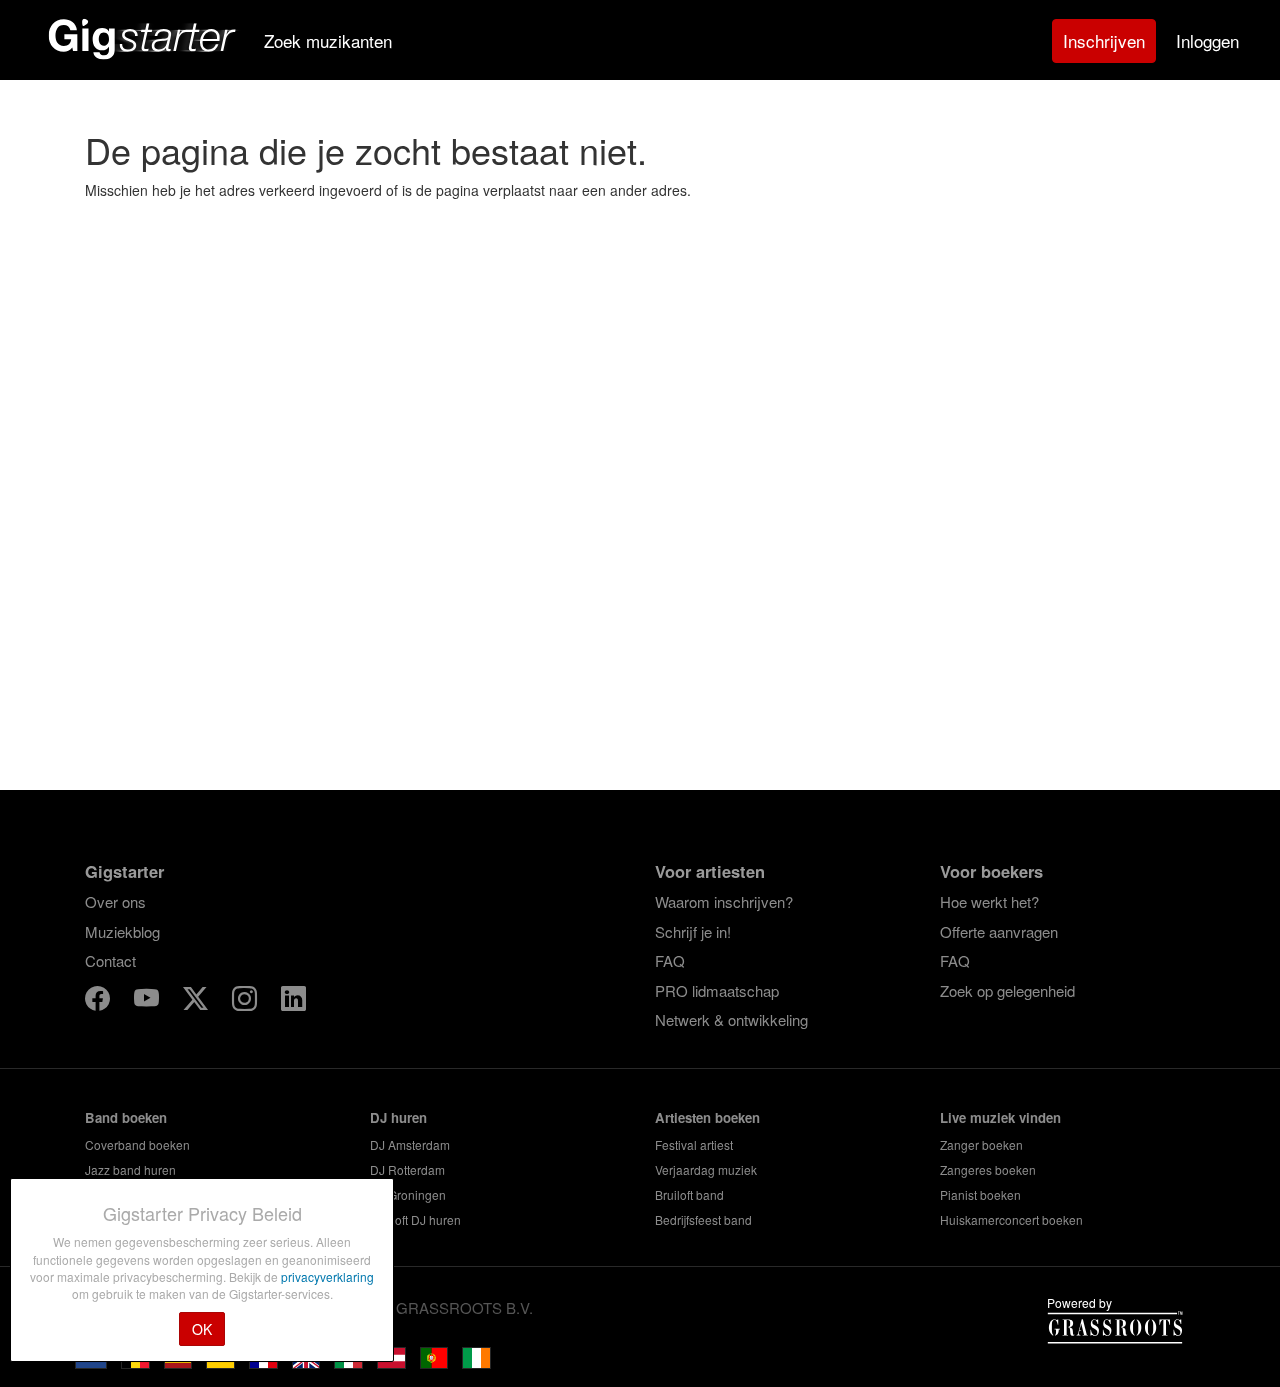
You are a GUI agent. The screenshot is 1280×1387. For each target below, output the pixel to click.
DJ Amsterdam (410, 1144)
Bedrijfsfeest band (703, 1219)
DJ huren (398, 1117)
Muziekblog (122, 931)
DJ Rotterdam (407, 1169)
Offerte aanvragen (999, 931)
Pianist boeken (980, 1194)
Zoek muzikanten (328, 40)
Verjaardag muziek (706, 1169)
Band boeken (126, 1117)
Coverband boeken (137, 1144)
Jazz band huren (130, 1169)
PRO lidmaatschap (717, 990)
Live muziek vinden (1000, 1117)
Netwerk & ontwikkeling (731, 1019)
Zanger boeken (981, 1144)
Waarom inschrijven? (724, 901)
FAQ (670, 960)
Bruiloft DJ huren (415, 1219)
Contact (110, 960)
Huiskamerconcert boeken (1011, 1219)
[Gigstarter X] (197, 1001)
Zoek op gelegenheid (1007, 990)
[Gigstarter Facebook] (99, 1001)
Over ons (115, 901)
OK (202, 1329)
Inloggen (1207, 40)
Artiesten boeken (707, 1117)
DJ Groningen (408, 1194)
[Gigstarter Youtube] (148, 1001)
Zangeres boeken (988, 1169)
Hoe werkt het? (989, 901)
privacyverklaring (327, 1276)
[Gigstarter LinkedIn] (293, 1001)
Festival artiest (694, 1144)
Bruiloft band (689, 1194)
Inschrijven (1104, 40)
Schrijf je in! (693, 931)
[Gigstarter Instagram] (246, 1001)
